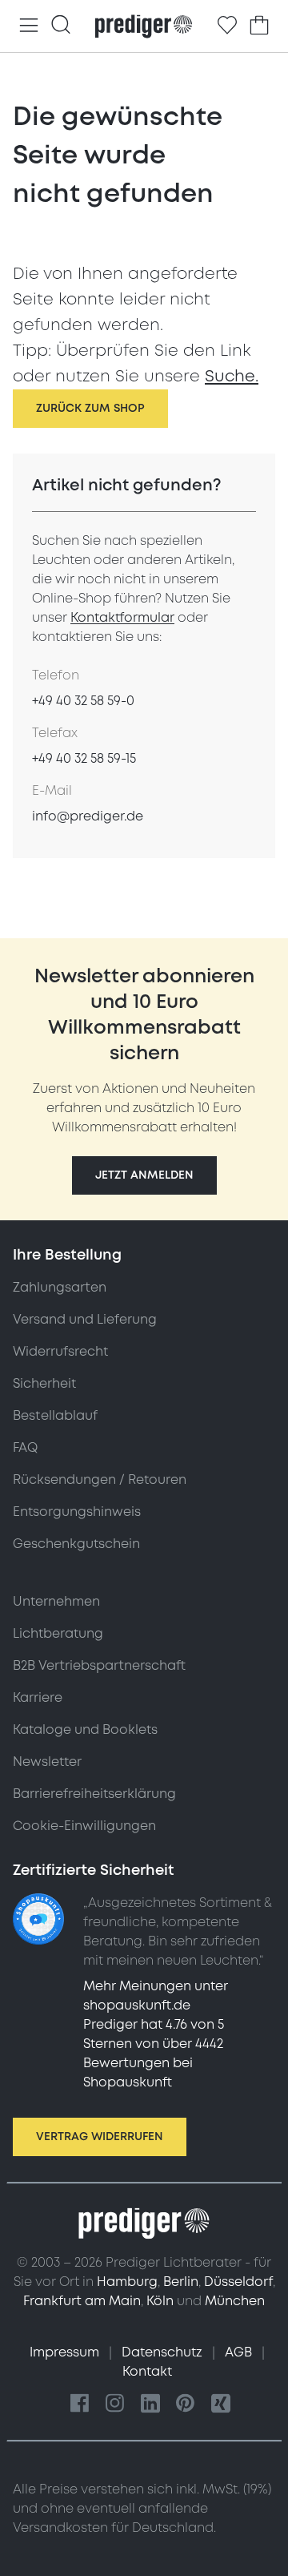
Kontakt (147, 2372)
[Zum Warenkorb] (259, 26)
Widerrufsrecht (60, 1352)
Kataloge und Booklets (85, 1730)
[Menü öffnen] (29, 26)
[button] (144, 1175)
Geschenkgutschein (76, 1544)
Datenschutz (164, 2352)
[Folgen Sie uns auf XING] (221, 2404)
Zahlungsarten (60, 1288)
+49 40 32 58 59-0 (83, 701)
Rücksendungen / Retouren (100, 1480)
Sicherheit (44, 1384)
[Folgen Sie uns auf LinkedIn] (150, 2404)
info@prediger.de (88, 816)
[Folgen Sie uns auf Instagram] (115, 2404)
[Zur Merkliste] (227, 26)
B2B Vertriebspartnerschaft (99, 1666)
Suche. (232, 377)
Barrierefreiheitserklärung (94, 1794)
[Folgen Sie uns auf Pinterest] (186, 2404)
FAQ (25, 1448)
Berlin (181, 2282)
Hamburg (127, 2282)
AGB (240, 2352)
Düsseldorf (238, 2282)
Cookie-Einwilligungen (84, 1826)
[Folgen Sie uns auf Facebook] (80, 2404)
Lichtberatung (58, 1634)
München (235, 2301)
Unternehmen (56, 1602)
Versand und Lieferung (85, 1320)
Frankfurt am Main (82, 2301)
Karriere (38, 1698)
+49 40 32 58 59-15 (84, 759)
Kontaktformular (122, 618)
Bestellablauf (55, 1416)
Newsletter (47, 1762)
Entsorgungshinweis (77, 1512)
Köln (160, 2301)
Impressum (66, 2352)
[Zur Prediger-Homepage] (144, 26)
